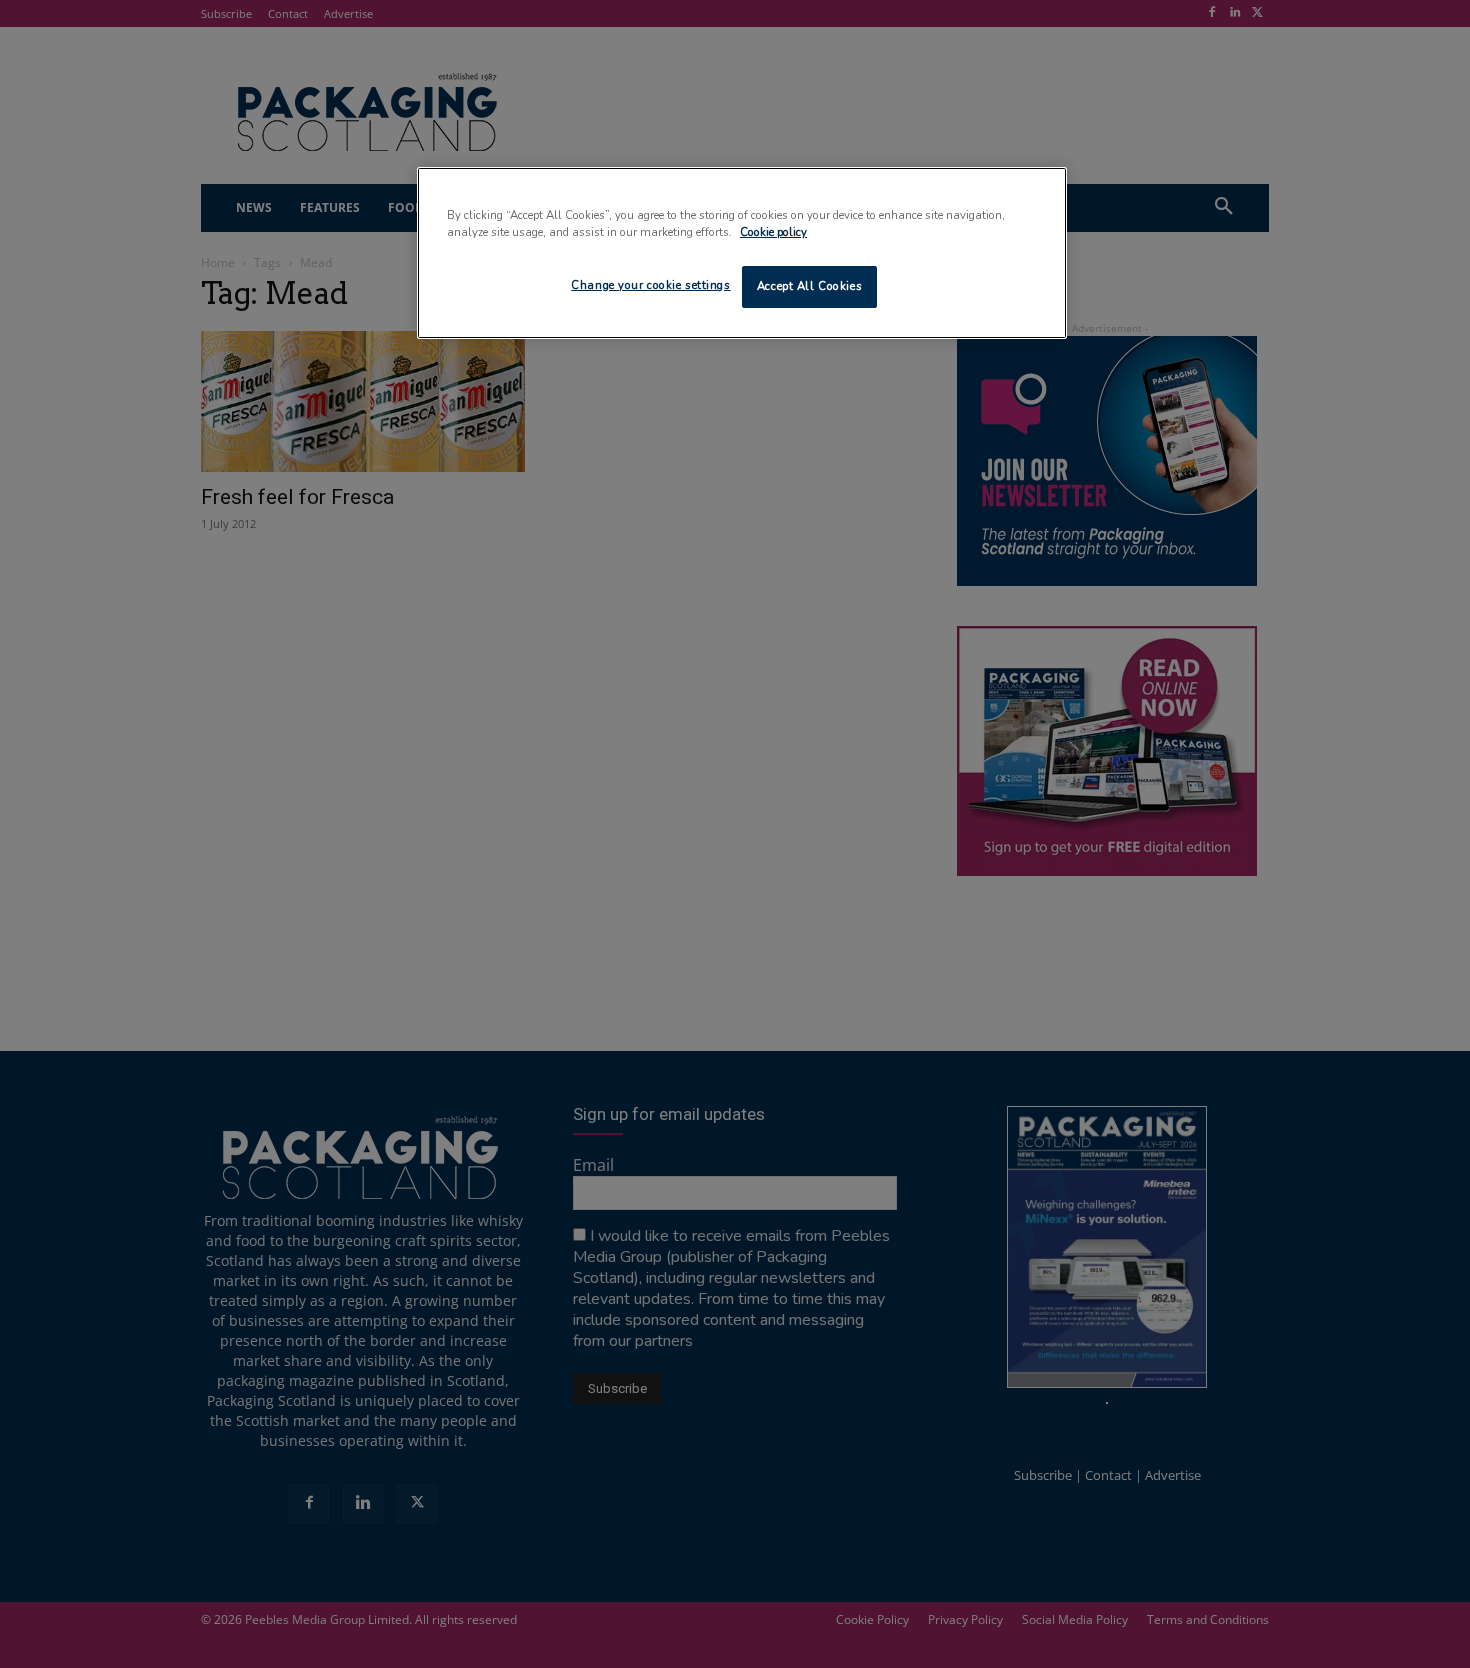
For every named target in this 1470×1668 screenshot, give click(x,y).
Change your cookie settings (650, 285)
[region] (742, 253)
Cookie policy (773, 232)
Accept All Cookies (809, 286)
